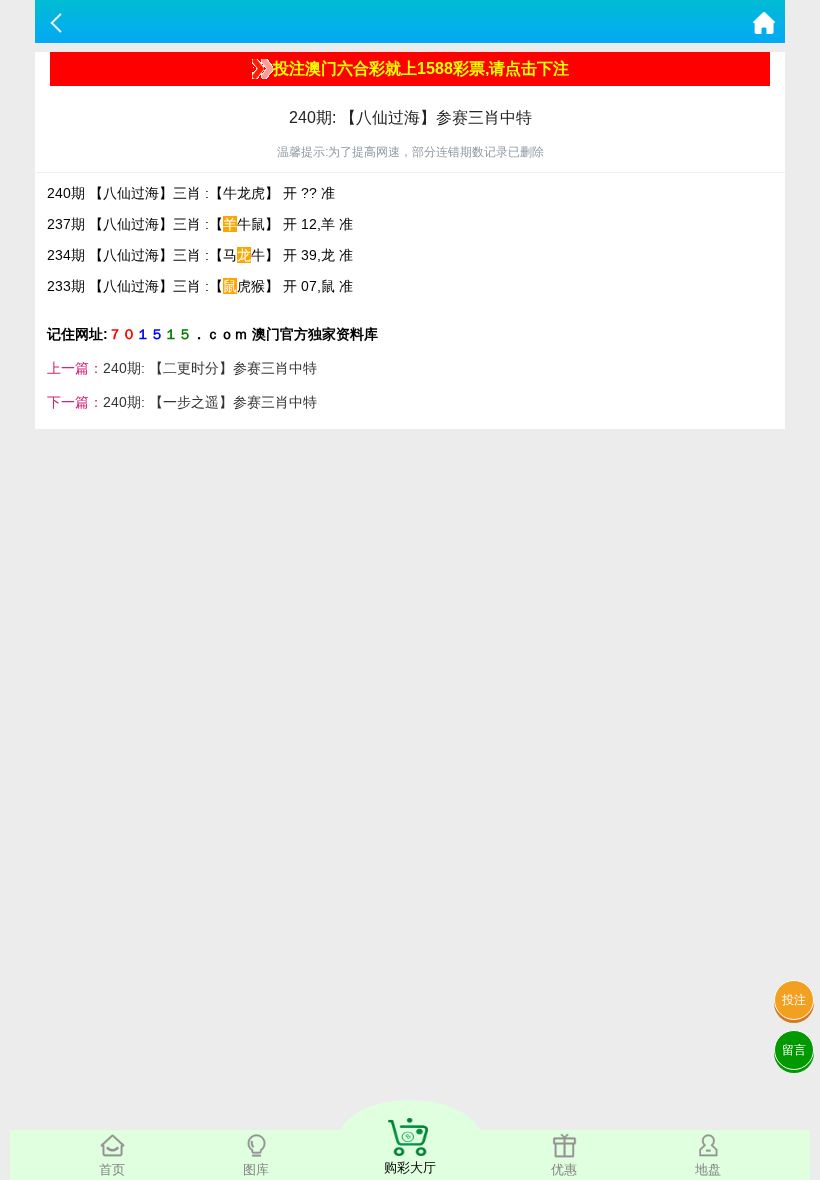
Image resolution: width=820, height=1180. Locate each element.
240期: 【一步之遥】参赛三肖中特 (210, 402)
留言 (794, 1050)
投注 (794, 1000)
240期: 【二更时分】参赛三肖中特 (210, 368)
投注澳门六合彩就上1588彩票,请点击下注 (421, 68)
